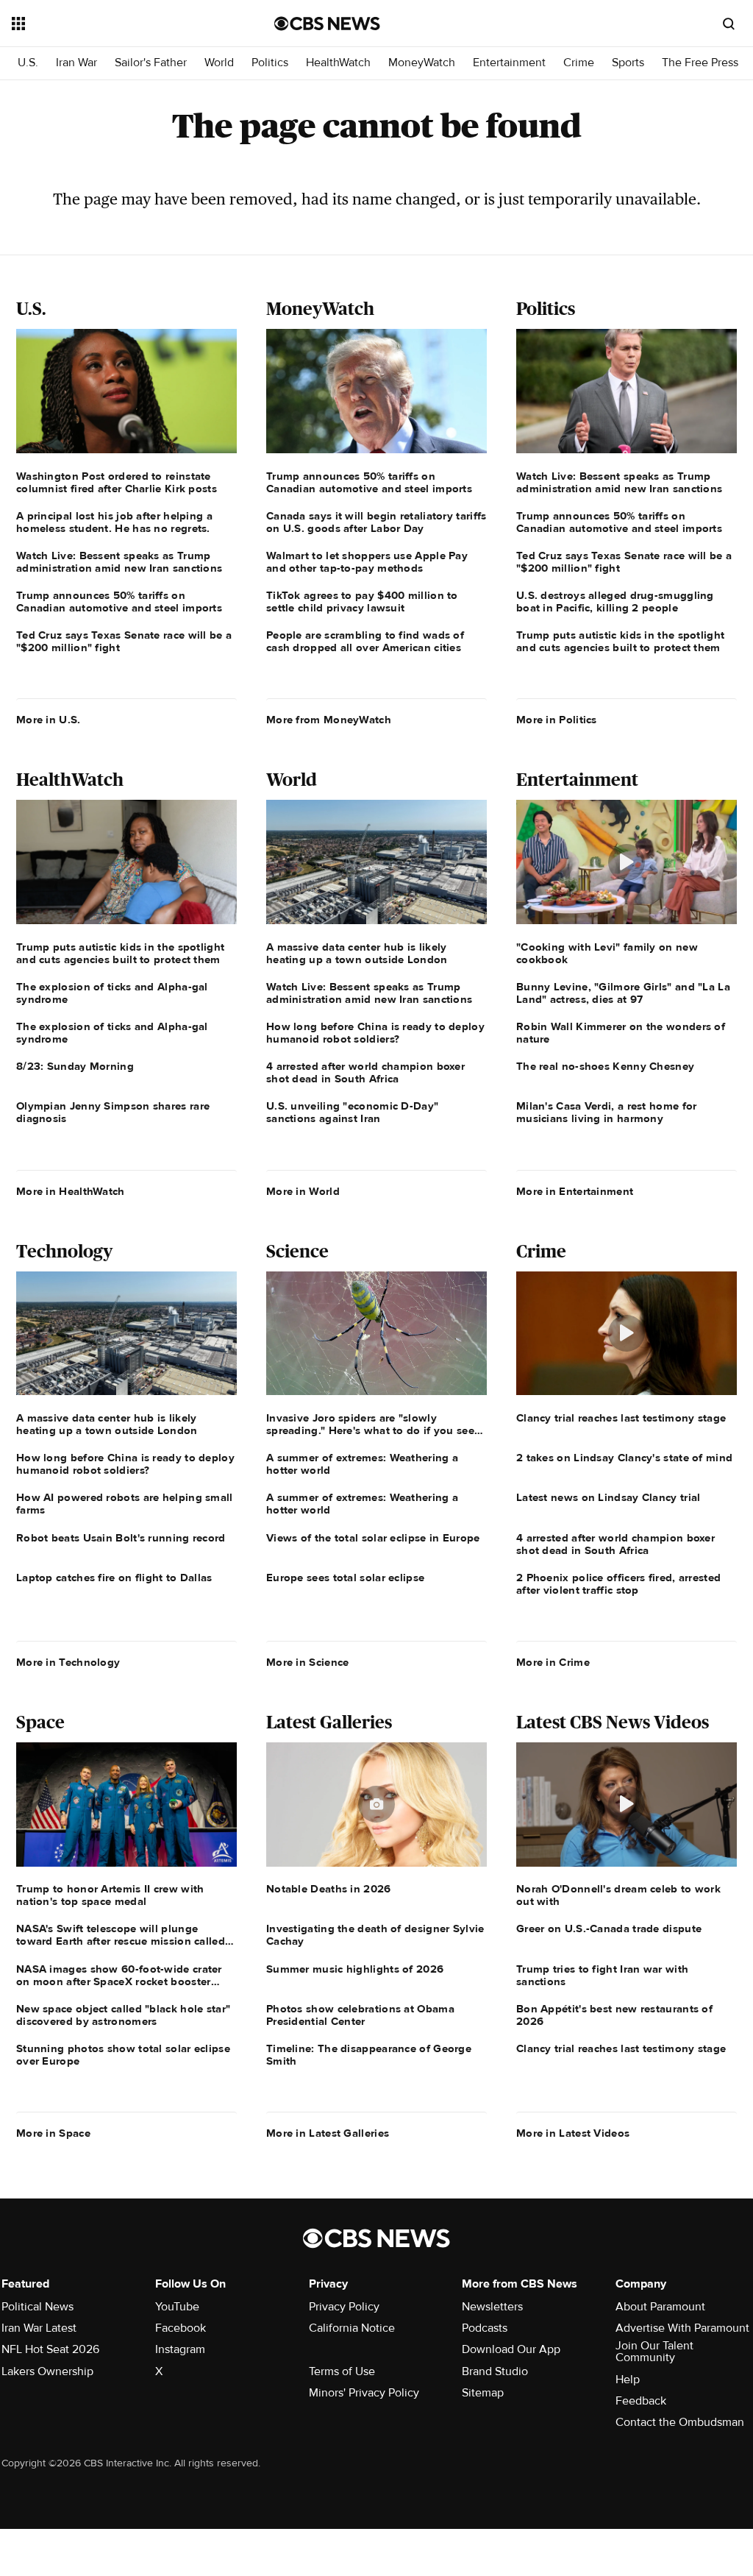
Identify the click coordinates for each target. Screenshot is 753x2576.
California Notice (352, 2328)
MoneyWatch (422, 63)
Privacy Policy (344, 2307)
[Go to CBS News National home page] (327, 24)
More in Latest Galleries (328, 2133)
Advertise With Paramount (682, 2328)
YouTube (177, 2307)
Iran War (76, 63)
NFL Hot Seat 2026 (50, 2349)
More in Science (308, 1662)
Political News (38, 2307)
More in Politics (557, 720)
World (219, 63)
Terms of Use (342, 2371)
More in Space (53, 2133)
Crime (579, 63)
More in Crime (553, 1662)
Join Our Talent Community (654, 2352)
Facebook (181, 2328)
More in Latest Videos (573, 2133)
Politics (270, 63)
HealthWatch (338, 63)
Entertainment (509, 63)
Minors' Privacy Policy (364, 2393)
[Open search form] (729, 24)
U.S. (28, 63)
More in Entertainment (575, 1191)
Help (628, 2380)
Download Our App (511, 2349)
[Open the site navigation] (117, 24)
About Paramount (660, 2307)
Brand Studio (495, 2371)
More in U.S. (49, 720)
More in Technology (68, 1662)
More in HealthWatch (71, 1191)
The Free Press (700, 63)
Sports (628, 63)
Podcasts (485, 2328)
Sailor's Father (151, 63)
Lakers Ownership (47, 2371)
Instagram (180, 2349)
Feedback (641, 2401)
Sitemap (483, 2393)
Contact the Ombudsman (680, 2422)
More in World (303, 1191)
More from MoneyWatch (329, 720)
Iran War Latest (39, 2328)
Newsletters (492, 2307)
